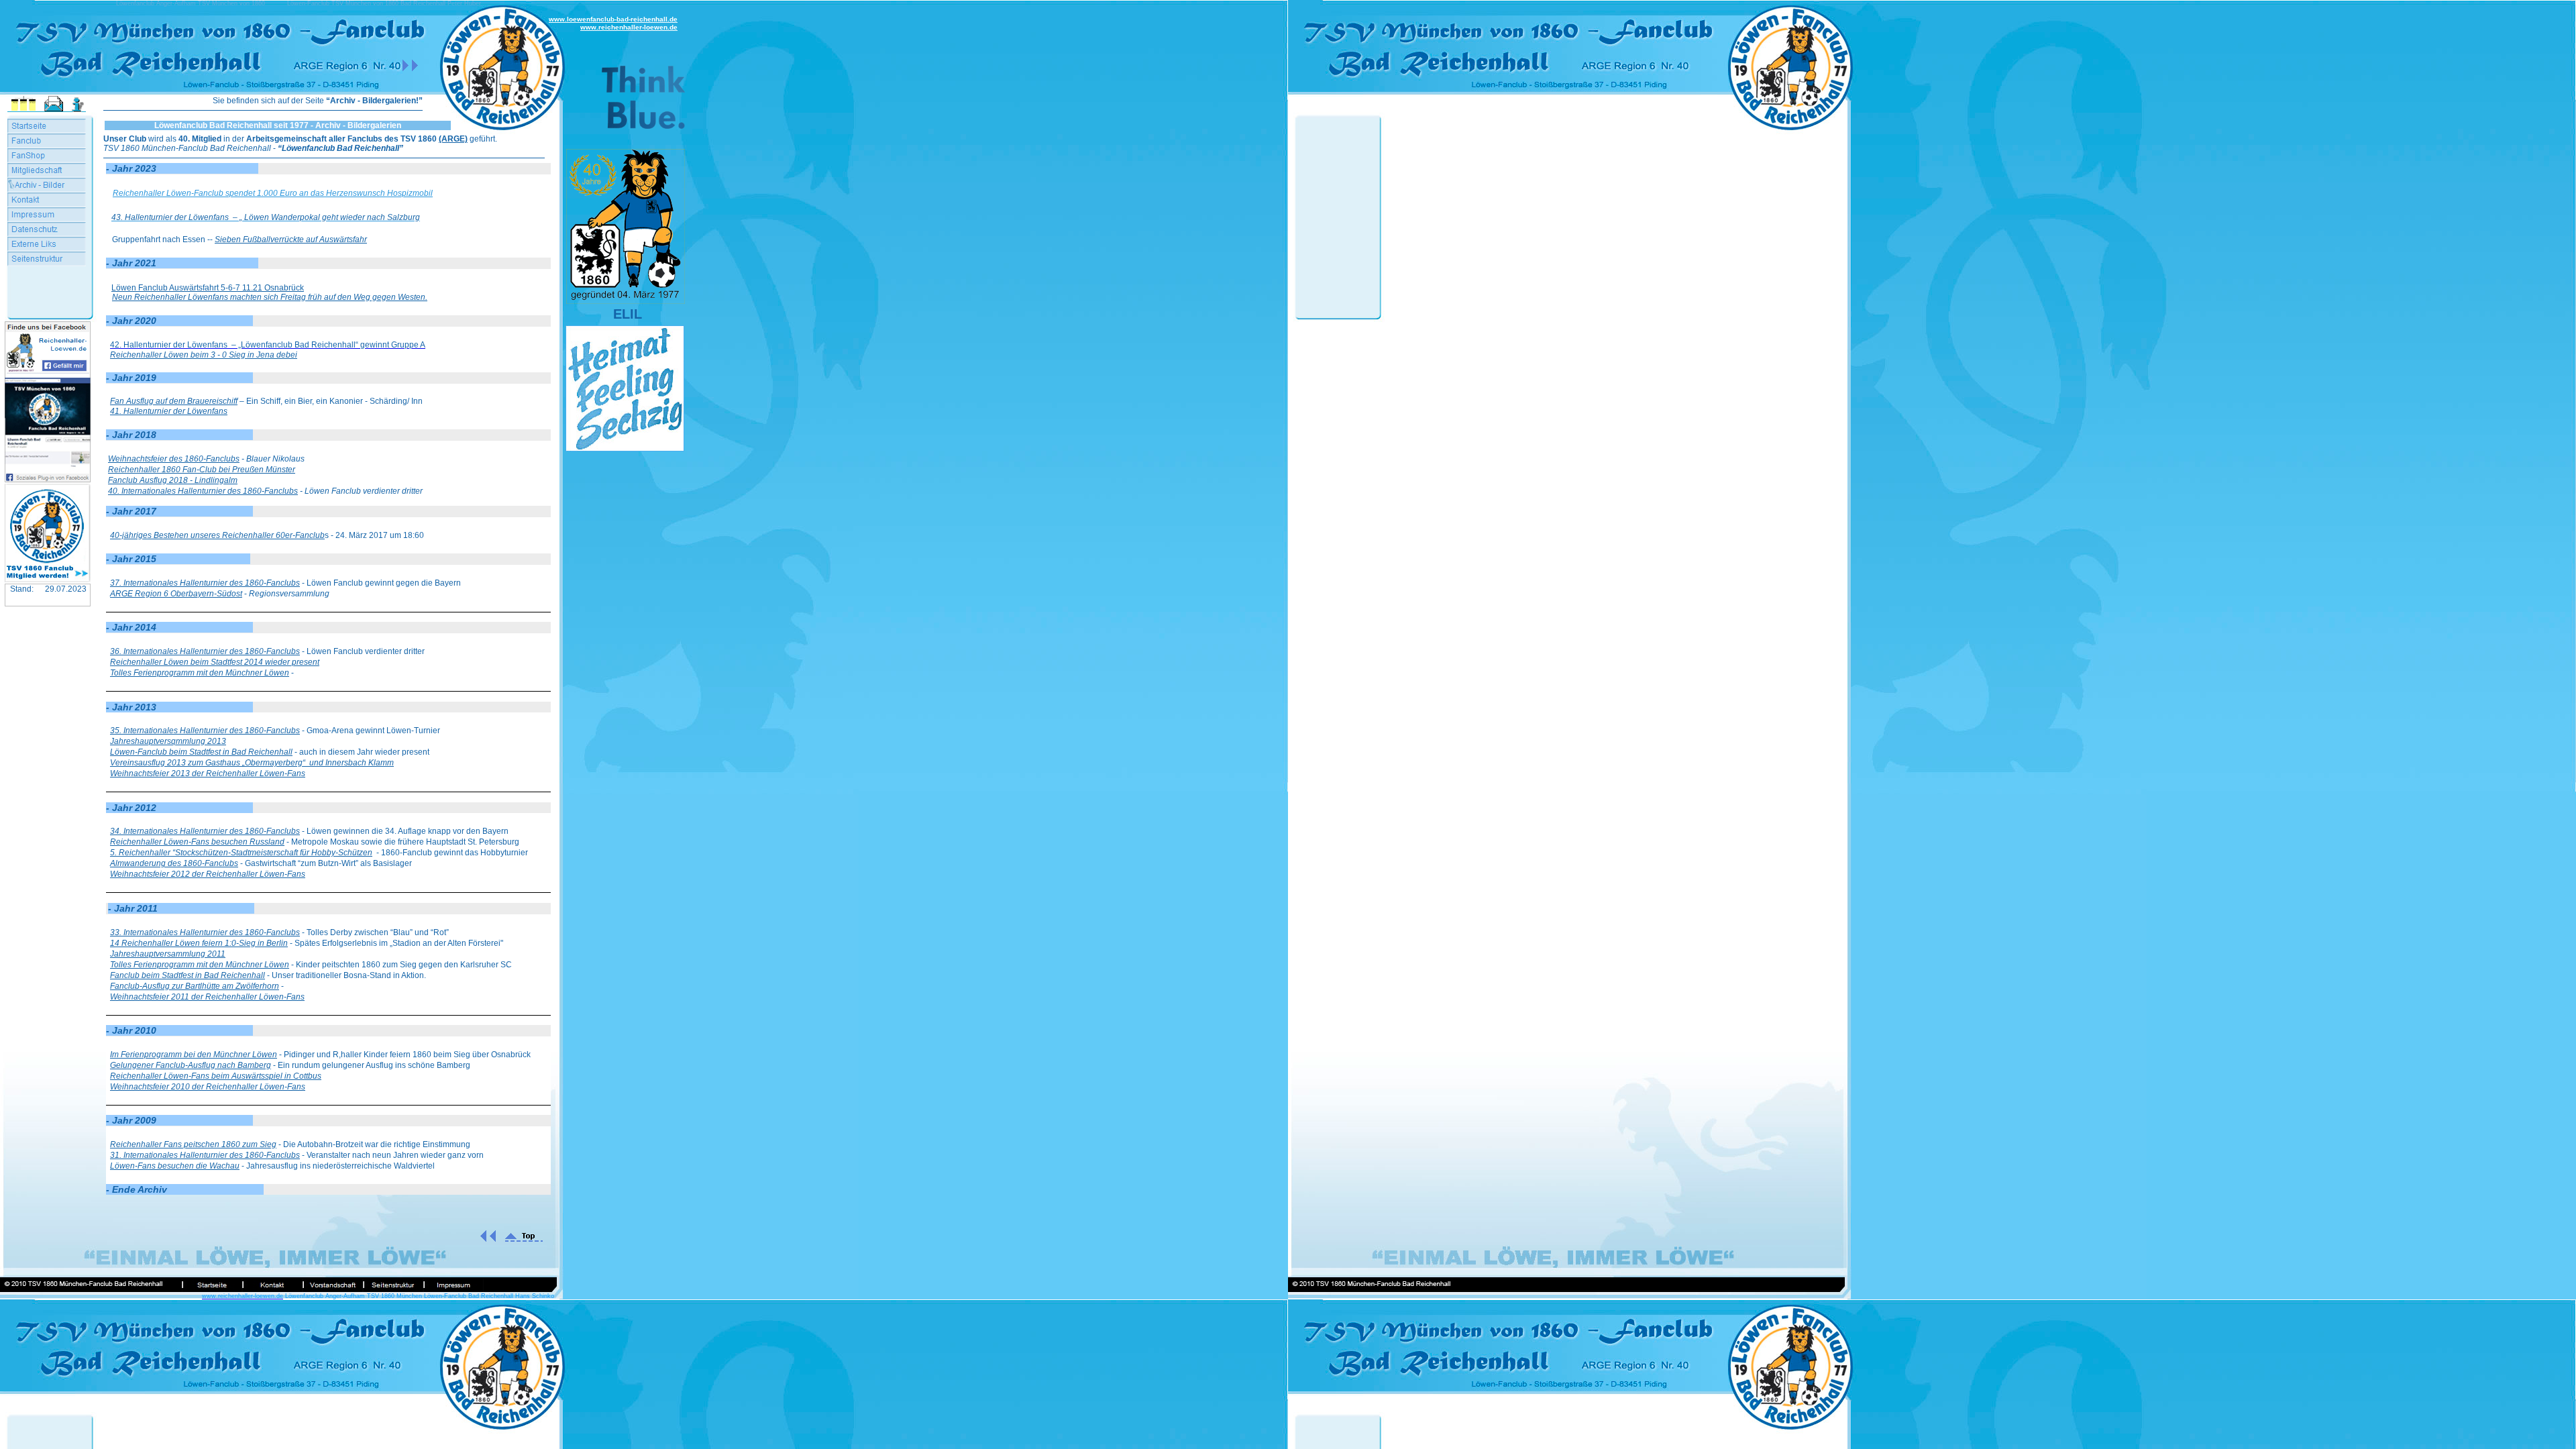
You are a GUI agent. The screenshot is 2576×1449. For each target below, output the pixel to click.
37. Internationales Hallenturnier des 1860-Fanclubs (205, 583)
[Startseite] (212, 1285)
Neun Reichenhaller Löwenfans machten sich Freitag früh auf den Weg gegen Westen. (270, 297)
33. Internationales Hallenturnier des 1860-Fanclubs (205, 932)
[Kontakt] (272, 1285)
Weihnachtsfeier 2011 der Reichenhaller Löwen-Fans (207, 997)
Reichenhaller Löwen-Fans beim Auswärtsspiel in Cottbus (216, 1076)
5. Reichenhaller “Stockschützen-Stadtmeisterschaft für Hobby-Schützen (241, 853)
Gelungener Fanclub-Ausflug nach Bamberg (191, 1065)
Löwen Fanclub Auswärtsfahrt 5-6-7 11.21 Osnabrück (208, 288)
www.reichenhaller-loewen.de (629, 27)
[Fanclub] (47, 141)
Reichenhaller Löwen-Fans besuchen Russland (197, 842)
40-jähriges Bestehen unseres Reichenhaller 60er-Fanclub (217, 535)
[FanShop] (47, 156)
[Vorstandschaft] (333, 1285)
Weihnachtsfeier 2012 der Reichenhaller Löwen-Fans (208, 874)
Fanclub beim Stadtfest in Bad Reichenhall (187, 975)
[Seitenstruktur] (393, 1285)
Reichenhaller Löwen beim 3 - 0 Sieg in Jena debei (204, 355)
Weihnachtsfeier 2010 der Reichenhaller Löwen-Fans (208, 1087)
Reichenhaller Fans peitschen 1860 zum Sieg (193, 1144)
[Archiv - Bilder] (47, 185)
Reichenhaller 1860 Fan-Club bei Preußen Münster (202, 470)
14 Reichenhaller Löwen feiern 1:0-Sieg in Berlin (199, 943)
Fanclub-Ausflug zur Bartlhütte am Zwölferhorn (195, 986)
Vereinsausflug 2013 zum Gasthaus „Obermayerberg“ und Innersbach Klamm (252, 763)
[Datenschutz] (47, 229)
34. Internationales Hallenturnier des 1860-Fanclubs (205, 831)
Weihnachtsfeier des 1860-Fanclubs (174, 459)
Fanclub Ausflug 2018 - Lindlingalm (173, 480)
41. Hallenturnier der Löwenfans (169, 411)
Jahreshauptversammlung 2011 (168, 954)
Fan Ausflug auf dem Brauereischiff (174, 401)
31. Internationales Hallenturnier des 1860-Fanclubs (205, 1155)
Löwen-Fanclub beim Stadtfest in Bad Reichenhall (201, 752)
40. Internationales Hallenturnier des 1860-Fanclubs (203, 491)
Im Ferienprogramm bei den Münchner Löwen (194, 1055)
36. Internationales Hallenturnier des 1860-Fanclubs (205, 651)
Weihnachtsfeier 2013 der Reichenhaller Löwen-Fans (208, 773)
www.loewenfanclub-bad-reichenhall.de (613, 19)
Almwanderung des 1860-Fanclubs (174, 863)
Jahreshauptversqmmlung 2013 (168, 741)
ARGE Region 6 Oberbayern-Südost (176, 594)
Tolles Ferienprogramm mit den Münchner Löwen (200, 673)
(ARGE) (453, 139)
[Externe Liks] (47, 244)
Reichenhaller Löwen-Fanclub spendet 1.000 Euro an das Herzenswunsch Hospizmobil (273, 193)
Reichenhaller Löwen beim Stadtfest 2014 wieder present (215, 662)
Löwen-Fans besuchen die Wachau (175, 1166)
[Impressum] (453, 1285)
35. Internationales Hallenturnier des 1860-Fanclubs (205, 731)
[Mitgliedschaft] (47, 170)
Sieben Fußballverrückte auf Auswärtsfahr (291, 239)
